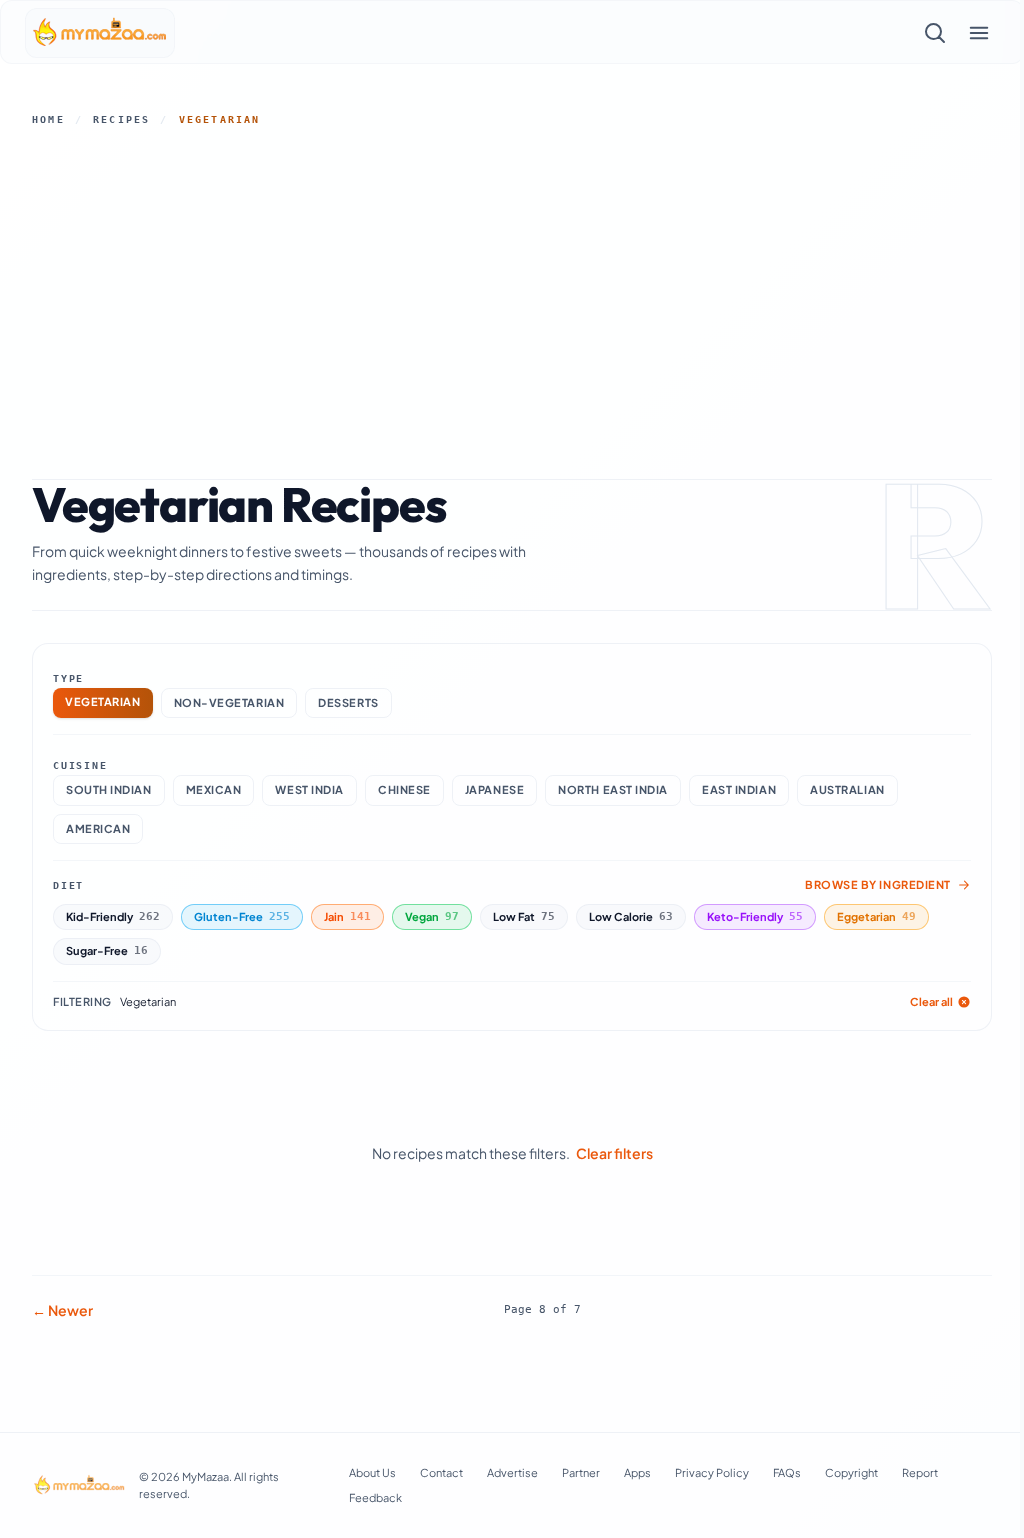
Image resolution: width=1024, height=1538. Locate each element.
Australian (847, 789)
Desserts (348, 702)
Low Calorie (631, 916)
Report (920, 1472)
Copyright (851, 1472)
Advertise (512, 1472)
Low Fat (524, 916)
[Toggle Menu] (979, 33)
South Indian (109, 789)
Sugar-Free (107, 950)
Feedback (375, 1497)
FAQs (787, 1472)
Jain (347, 916)
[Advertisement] (512, 299)
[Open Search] (935, 33)
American (98, 828)
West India (309, 789)
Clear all (931, 1001)
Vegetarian (103, 701)
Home (48, 119)
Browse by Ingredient (878, 884)
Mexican (214, 789)
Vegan (432, 916)
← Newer (62, 1310)
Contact (441, 1472)
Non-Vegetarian (229, 702)
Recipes (121, 119)
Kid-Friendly (113, 916)
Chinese (404, 789)
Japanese (494, 789)
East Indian (739, 789)
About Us (372, 1472)
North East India (613, 789)
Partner (581, 1472)
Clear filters (614, 1153)
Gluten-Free (242, 916)
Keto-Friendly (755, 916)
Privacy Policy (712, 1472)
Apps (637, 1472)
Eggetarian (876, 916)
